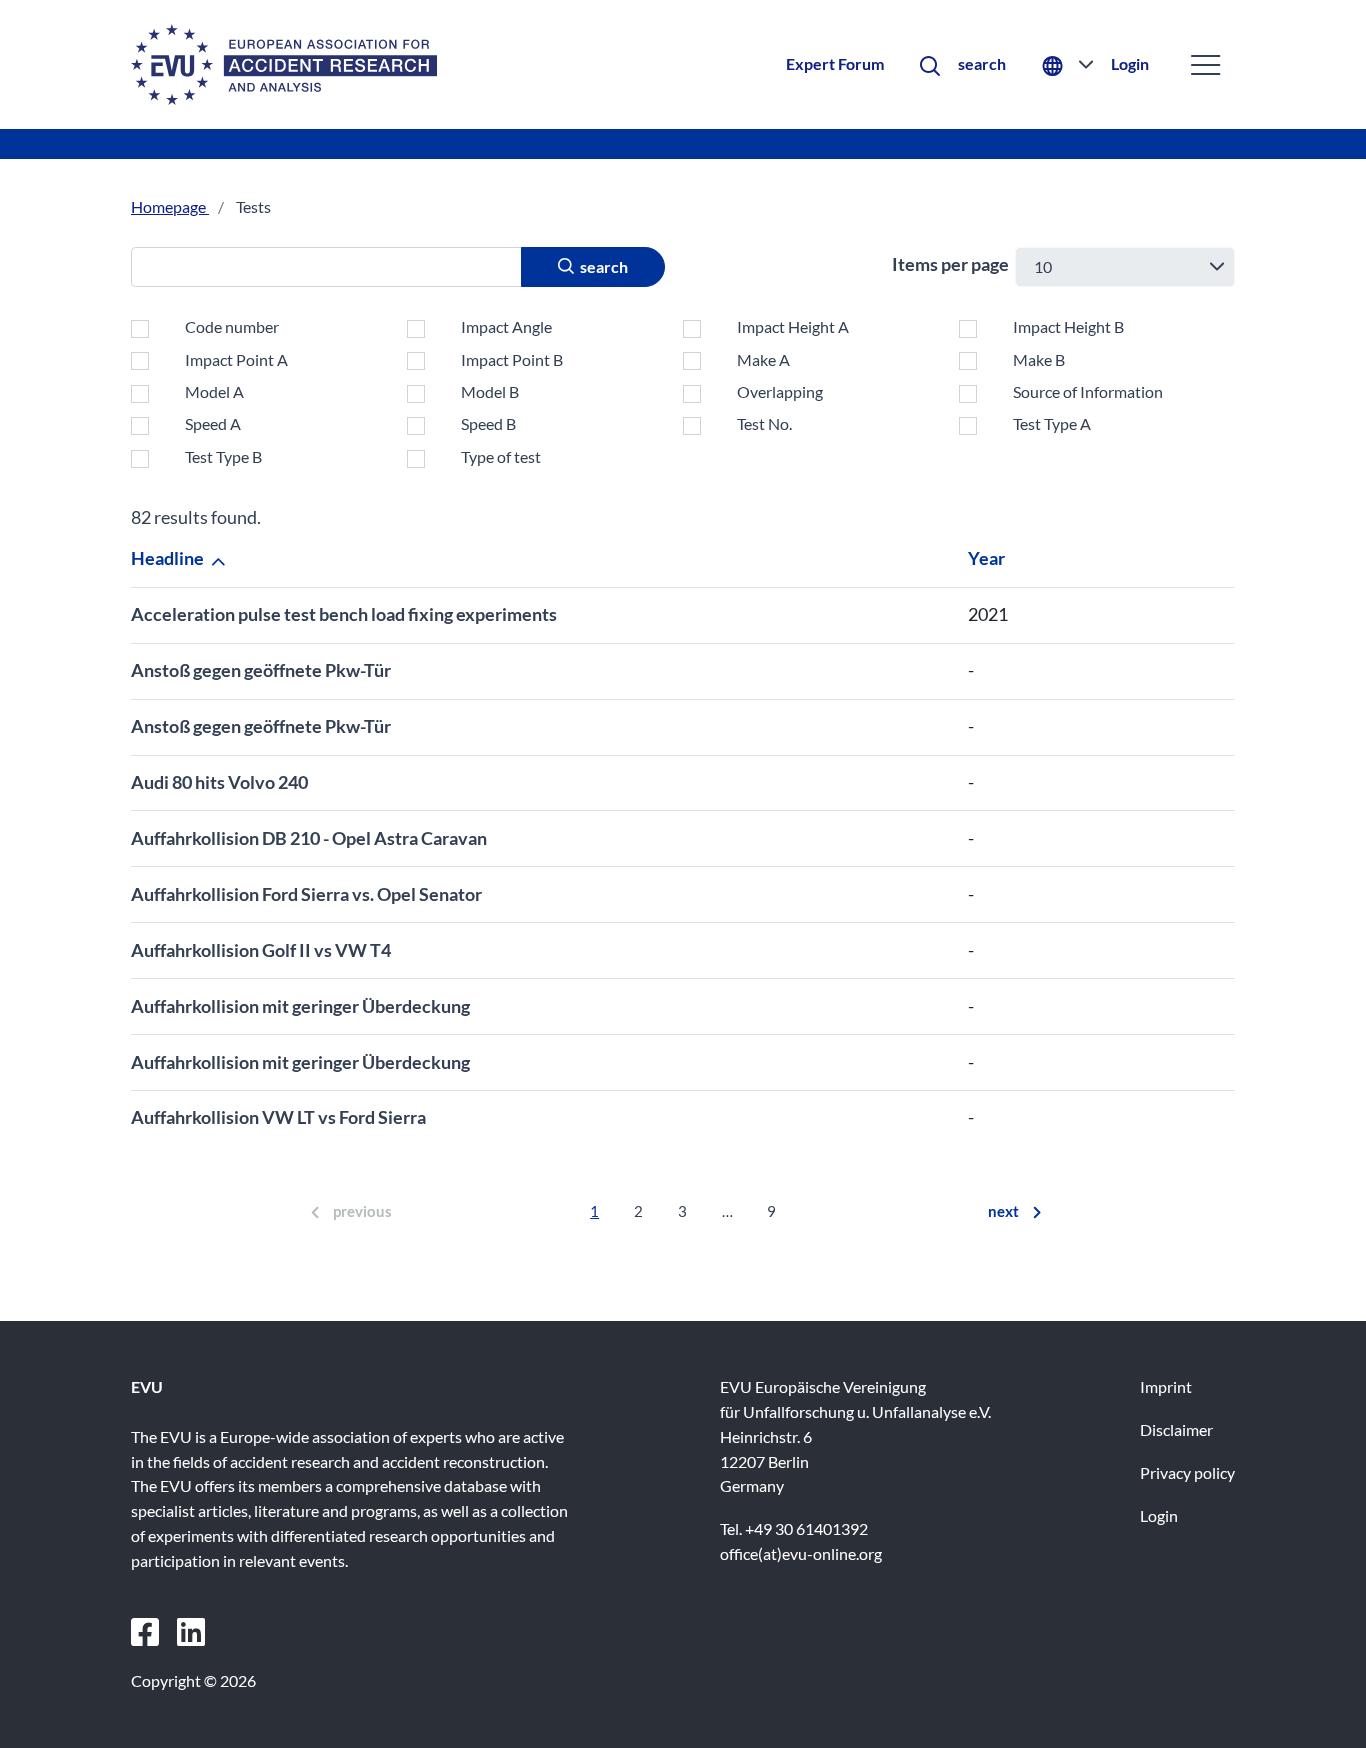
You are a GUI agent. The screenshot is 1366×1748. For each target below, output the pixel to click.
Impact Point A (236, 359)
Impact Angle (506, 326)
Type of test (501, 456)
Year (988, 558)
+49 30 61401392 (806, 1528)
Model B (490, 391)
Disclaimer (1176, 1429)
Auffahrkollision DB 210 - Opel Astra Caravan (309, 838)
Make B (1039, 359)
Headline (169, 558)
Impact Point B (512, 359)
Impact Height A (793, 326)
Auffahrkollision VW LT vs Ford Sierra (278, 1117)
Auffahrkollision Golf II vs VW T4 (261, 950)
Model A (214, 391)
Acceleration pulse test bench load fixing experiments (344, 614)
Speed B (488, 423)
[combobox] (1125, 267)
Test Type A (1052, 423)
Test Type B (223, 456)
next (1003, 1211)
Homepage (170, 206)
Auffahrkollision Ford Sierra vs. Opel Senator (306, 894)
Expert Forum (835, 63)
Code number (232, 326)
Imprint (1166, 1386)
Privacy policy (1187, 1472)
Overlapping (780, 391)
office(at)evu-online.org (801, 1553)
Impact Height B (1068, 326)
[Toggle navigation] (1205, 64)
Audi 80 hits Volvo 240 (219, 782)
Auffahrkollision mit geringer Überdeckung (300, 1006)
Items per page (950, 264)
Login (1130, 63)
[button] (963, 64)
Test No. (764, 423)
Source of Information (1088, 391)
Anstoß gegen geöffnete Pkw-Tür (261, 670)
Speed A (213, 423)
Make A (763, 359)
